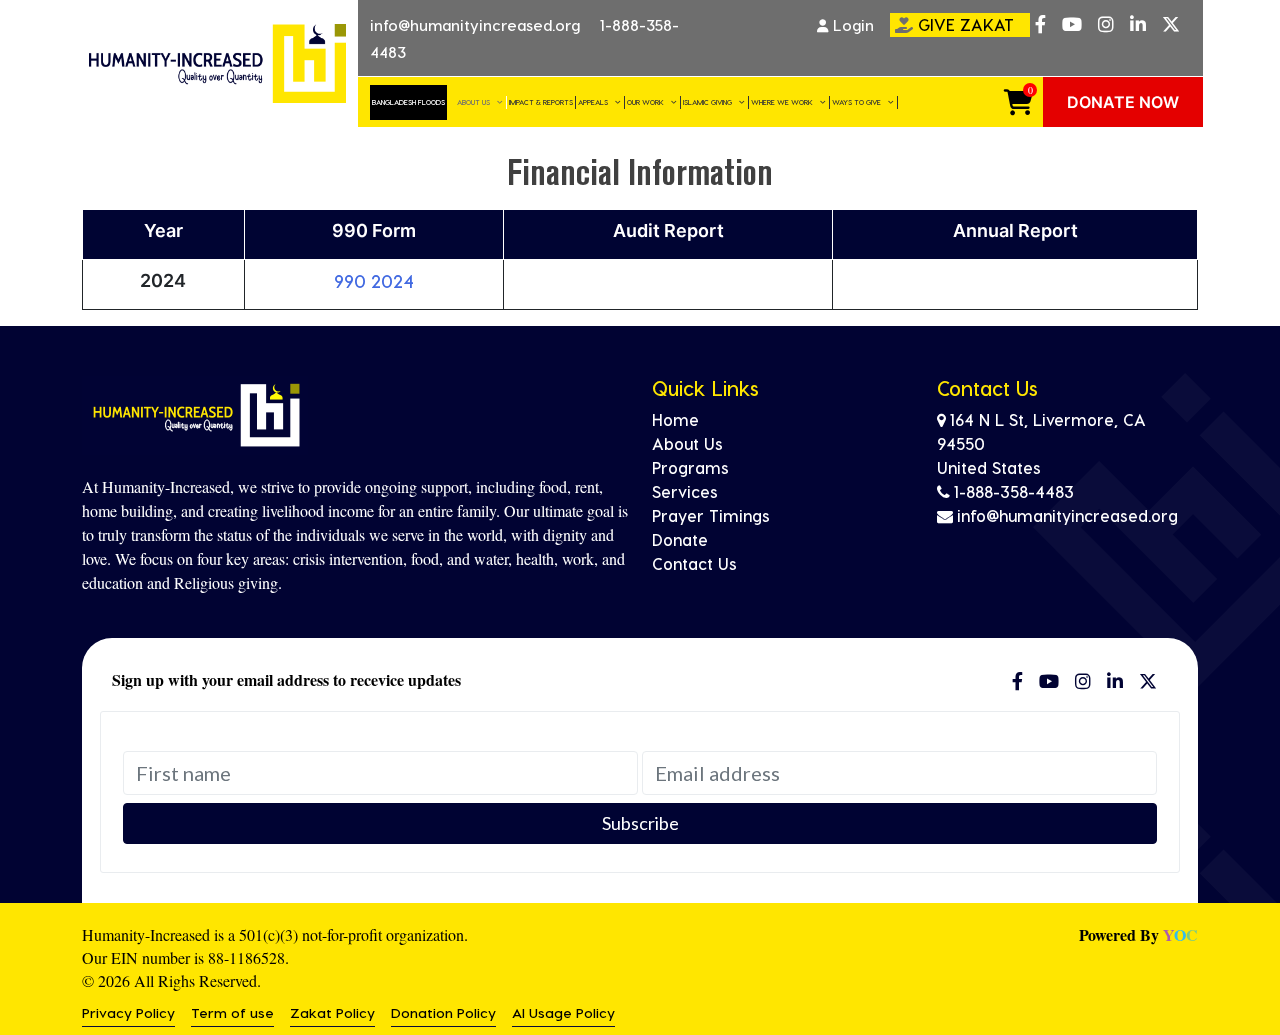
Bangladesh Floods (408, 101)
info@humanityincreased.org (475, 25)
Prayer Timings (711, 515)
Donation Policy (443, 1012)
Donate (680, 539)
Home (675, 419)
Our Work (645, 101)
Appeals (593, 101)
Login (851, 25)
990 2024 (374, 280)
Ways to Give (856, 101)
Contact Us (694, 563)
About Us (473, 101)
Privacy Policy (128, 1012)
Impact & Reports (541, 101)
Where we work (782, 101)
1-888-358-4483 (1014, 491)
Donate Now (1123, 102)
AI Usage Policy (563, 1012)
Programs (690, 467)
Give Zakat (966, 24)
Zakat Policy (332, 1012)
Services (685, 491)
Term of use (232, 1012)
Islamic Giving (707, 101)
